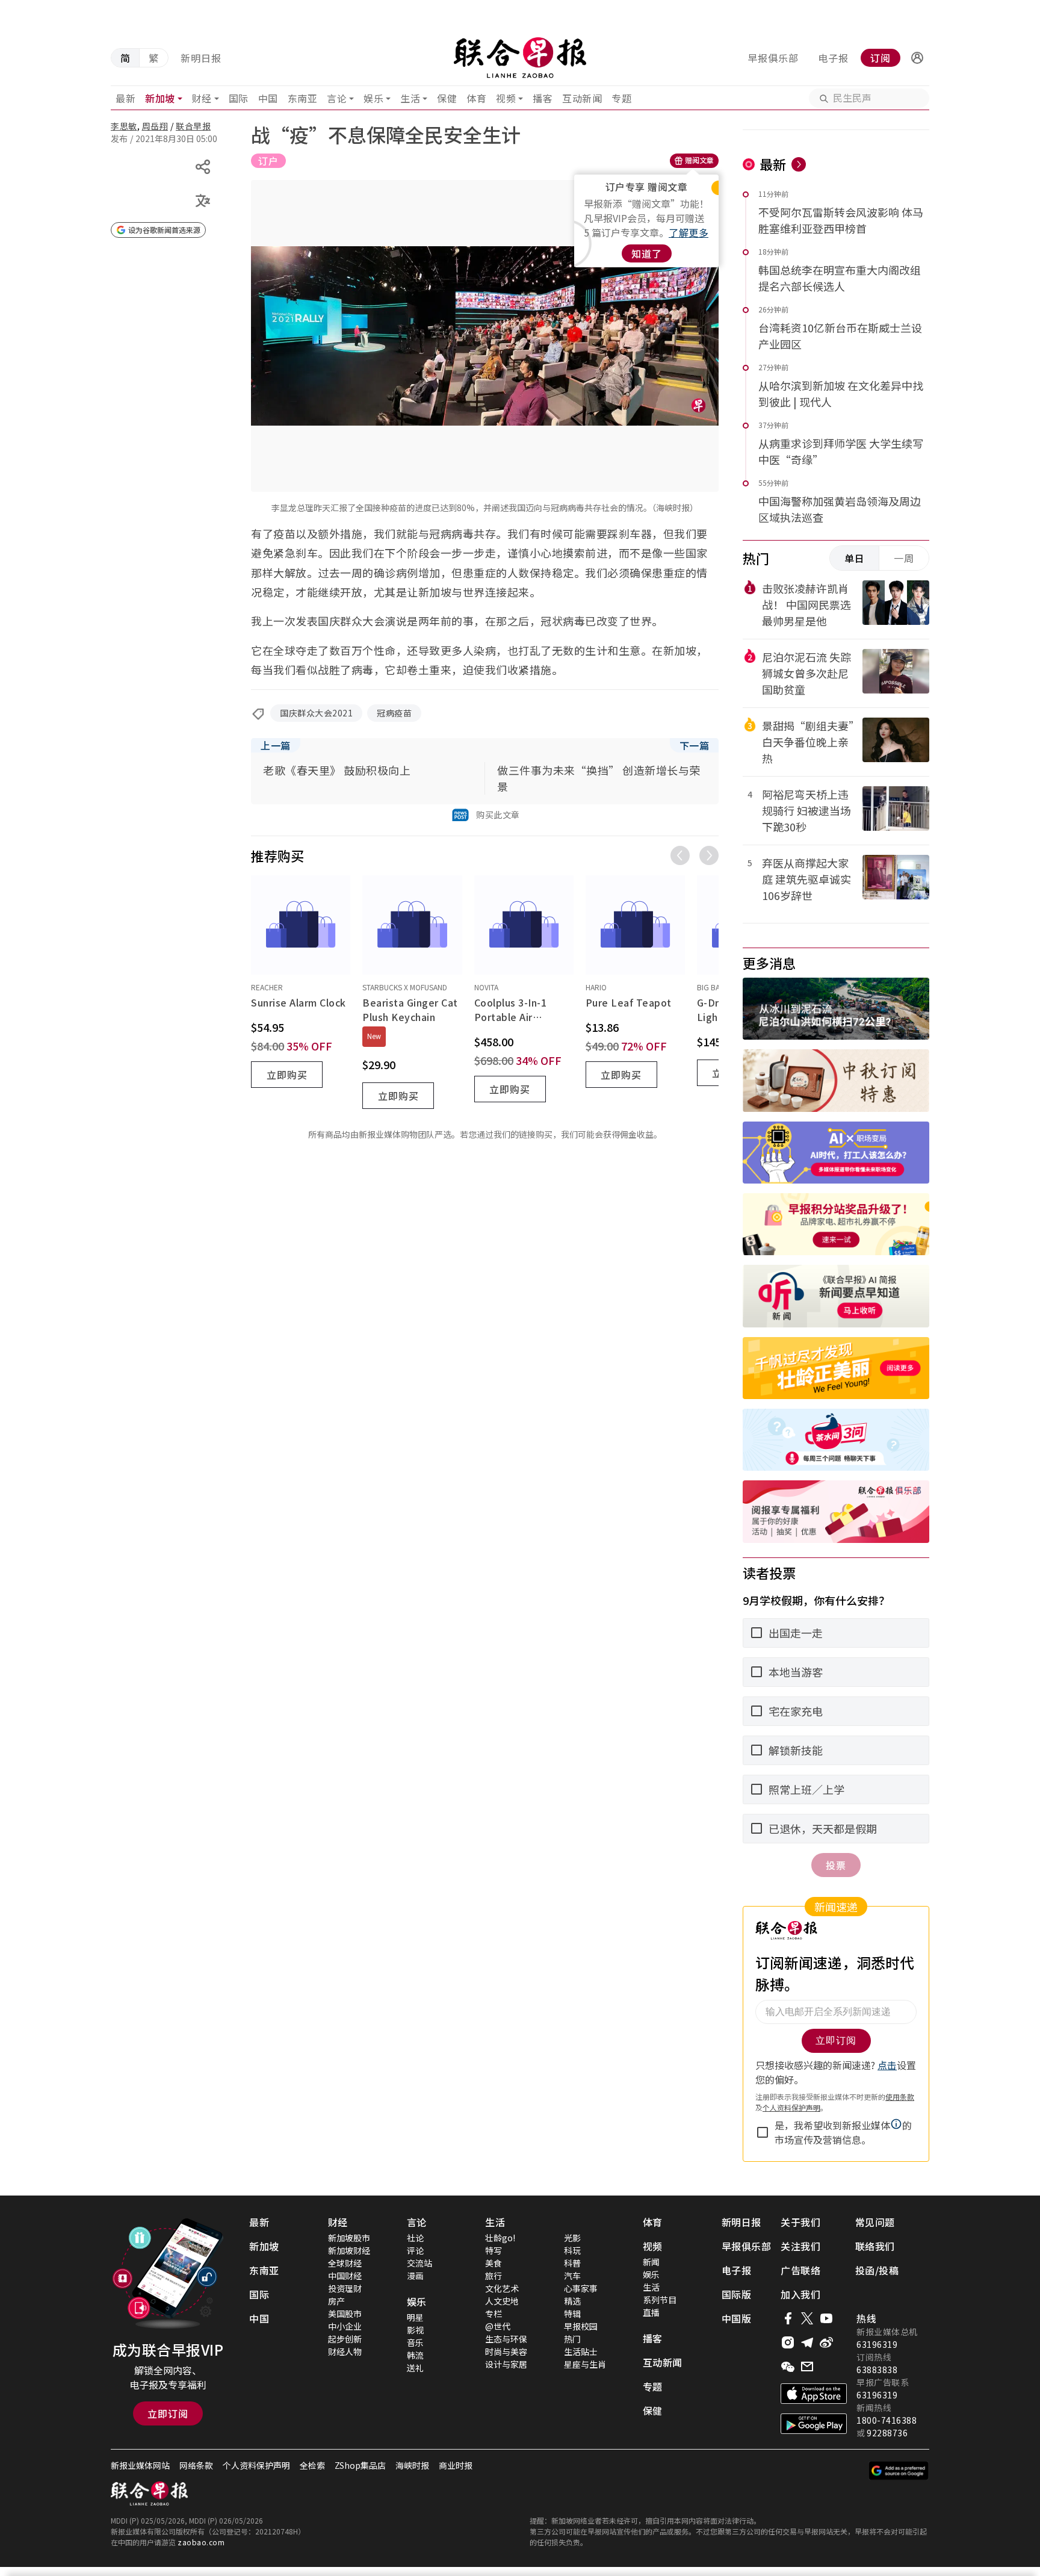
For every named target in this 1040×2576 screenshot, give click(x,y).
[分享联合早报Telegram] (807, 2342)
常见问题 (875, 2222)
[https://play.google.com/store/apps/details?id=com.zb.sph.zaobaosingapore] (814, 2424)
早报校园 (581, 2326)
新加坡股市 (349, 2238)
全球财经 (345, 2263)
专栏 (494, 2314)
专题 (621, 98)
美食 (494, 2263)
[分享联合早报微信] (788, 2367)
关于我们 (800, 2222)
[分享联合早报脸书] (788, 2318)
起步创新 (345, 2339)
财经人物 (345, 2351)
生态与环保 (506, 2339)
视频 (506, 98)
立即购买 (287, 1075)
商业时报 (456, 2465)
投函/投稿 (877, 2270)
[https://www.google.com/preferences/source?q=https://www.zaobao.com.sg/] (899, 2471)
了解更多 (689, 232)
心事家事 (581, 2288)
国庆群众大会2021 (316, 713)
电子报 (833, 58)
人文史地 (502, 2301)
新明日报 (201, 58)
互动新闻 (582, 98)
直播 (651, 2312)
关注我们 (800, 2246)
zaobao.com (201, 2542)
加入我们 (800, 2294)
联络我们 (875, 2246)
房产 (336, 2301)
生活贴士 (581, 2351)
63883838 (877, 2370)
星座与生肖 (585, 2364)
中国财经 (345, 2276)
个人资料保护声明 (256, 2465)
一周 (904, 558)
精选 (572, 2301)
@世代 (498, 2326)
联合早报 (193, 126)
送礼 (415, 2368)
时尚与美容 (506, 2351)
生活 (410, 98)
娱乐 (373, 98)
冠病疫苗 (394, 713)
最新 (125, 98)
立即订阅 (168, 2413)
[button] (917, 58)
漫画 (415, 2276)
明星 (415, 2317)
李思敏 (124, 126)
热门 (572, 2339)
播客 (543, 98)
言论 (337, 98)
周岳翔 (155, 126)
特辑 (572, 2314)
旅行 (494, 2276)
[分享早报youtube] (826, 2318)
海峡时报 (412, 2465)
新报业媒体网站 (140, 2465)
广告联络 (800, 2270)
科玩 (572, 2250)
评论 (415, 2250)
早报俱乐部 (773, 58)
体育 (476, 98)
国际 (239, 98)
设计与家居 (506, 2364)
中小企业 (345, 2326)
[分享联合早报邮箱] (807, 2367)
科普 (572, 2263)
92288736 (887, 2433)
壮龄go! (500, 2238)
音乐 (415, 2342)
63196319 (877, 2344)
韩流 (415, 2355)
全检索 (312, 2465)
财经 (202, 98)
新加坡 (160, 98)
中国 (268, 98)
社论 (415, 2238)
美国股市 (345, 2314)
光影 (572, 2238)
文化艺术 (502, 2288)
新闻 (651, 2262)
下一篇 (695, 745)
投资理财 (345, 2288)
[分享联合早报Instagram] (788, 2342)
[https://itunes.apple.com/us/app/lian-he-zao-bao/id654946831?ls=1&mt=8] (814, 2394)
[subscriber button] (917, 58)
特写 (494, 2250)
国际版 (737, 2294)
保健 (447, 98)
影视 (415, 2330)
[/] (520, 58)
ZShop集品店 (360, 2465)
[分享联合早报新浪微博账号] (826, 2342)
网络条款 (196, 2465)
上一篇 (276, 745)
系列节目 (660, 2300)
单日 (855, 558)
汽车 (572, 2276)
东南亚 (303, 98)
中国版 (737, 2318)
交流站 (419, 2263)
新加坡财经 (349, 2250)
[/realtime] (799, 164)
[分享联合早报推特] (807, 2318)
